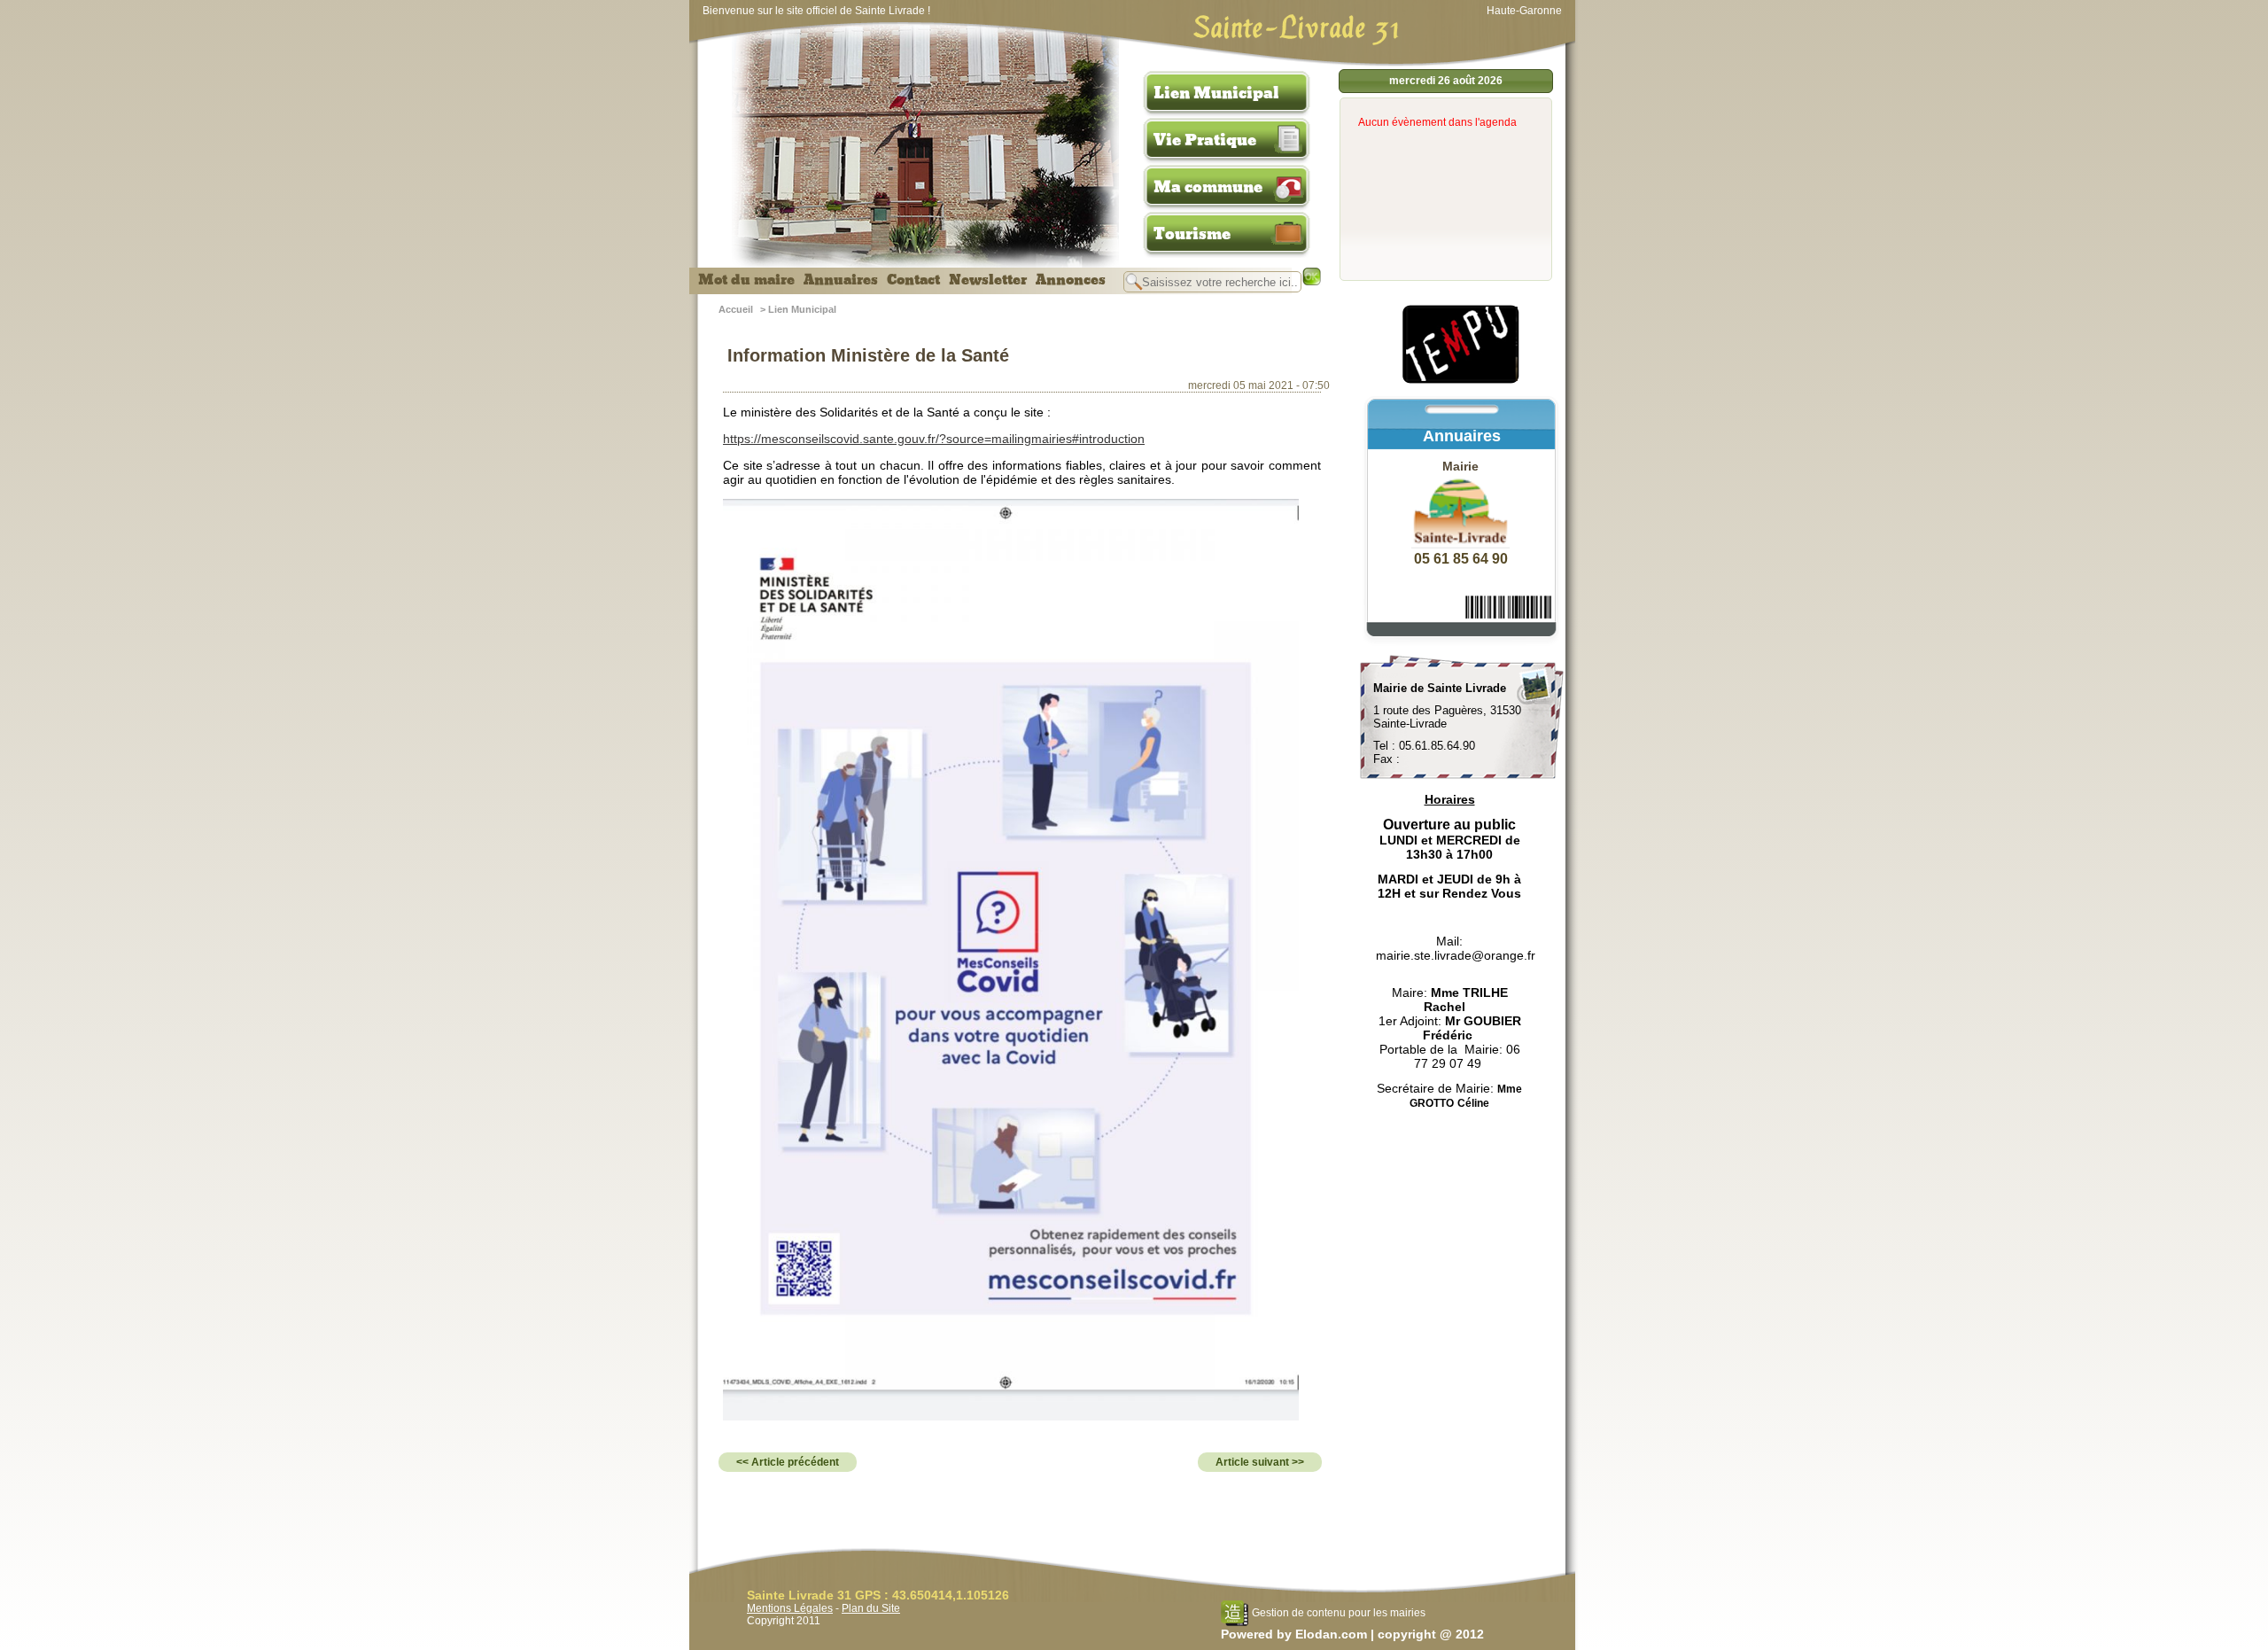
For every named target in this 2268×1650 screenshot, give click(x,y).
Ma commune (1208, 187)
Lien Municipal (1216, 93)
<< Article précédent (788, 1462)
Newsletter (988, 280)
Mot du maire (746, 280)
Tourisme (1192, 234)
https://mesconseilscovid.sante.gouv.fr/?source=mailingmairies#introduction (934, 439)
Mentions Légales (790, 1608)
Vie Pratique (1205, 140)
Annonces (1071, 280)
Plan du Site (871, 1608)
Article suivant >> (1260, 1462)
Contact (913, 280)
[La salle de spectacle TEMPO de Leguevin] (1462, 381)
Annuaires (841, 280)
